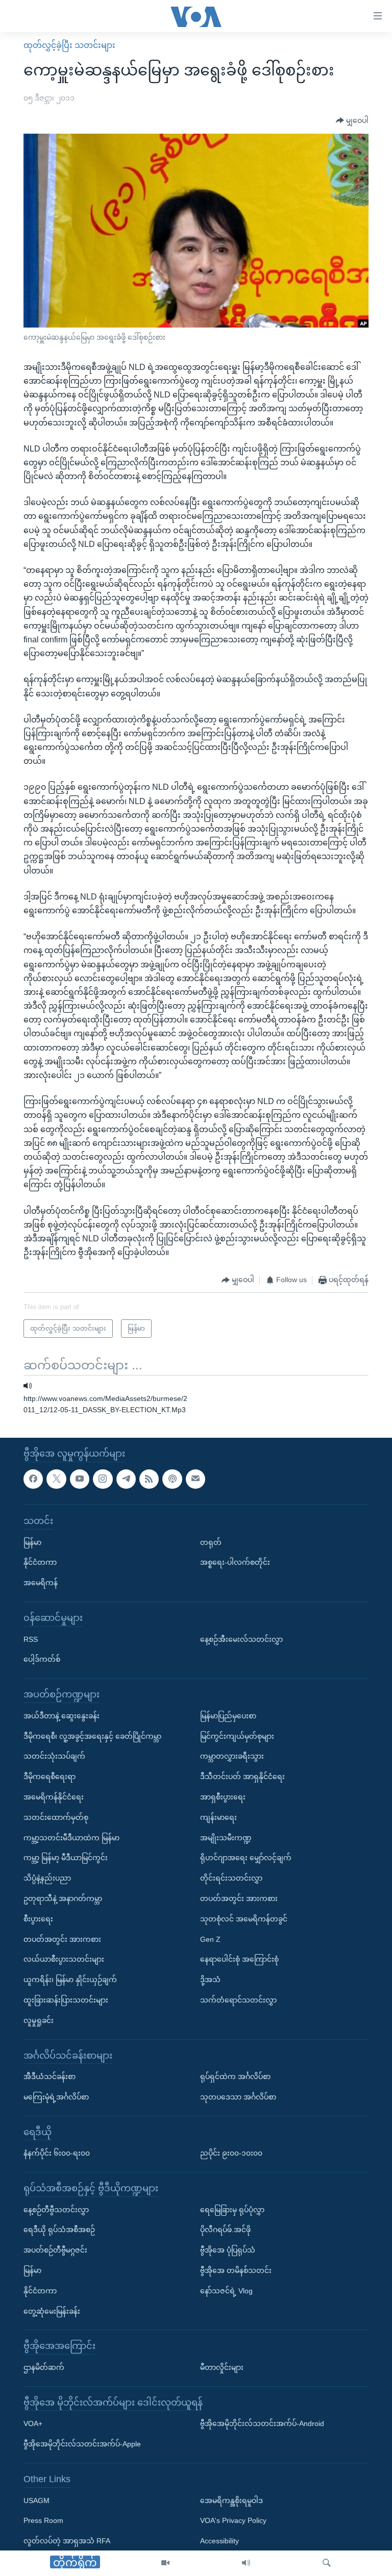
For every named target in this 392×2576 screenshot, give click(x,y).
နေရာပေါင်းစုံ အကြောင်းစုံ (239, 1959)
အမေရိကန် (41, 1583)
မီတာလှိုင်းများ (222, 2367)
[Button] (352, 121)
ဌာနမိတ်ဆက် (44, 2367)
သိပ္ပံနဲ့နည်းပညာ (47, 1878)
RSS (31, 1639)
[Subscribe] (195, 1479)
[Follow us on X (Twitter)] (56, 1479)
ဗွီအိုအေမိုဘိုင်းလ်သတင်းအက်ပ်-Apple (82, 2444)
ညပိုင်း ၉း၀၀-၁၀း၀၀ (231, 2153)
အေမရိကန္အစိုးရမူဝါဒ (231, 2500)
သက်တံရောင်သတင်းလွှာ (238, 2000)
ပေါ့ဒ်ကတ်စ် (42, 1659)
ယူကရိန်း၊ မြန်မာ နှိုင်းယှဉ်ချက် (70, 1980)
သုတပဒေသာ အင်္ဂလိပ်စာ (238, 2097)
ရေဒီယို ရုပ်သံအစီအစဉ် (59, 2230)
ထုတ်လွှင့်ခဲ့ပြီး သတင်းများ (69, 45)
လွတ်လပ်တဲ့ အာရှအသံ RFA (67, 2541)
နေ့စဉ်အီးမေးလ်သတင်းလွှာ (241, 1639)
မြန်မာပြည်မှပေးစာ (228, 1715)
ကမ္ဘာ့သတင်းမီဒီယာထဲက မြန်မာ (71, 1837)
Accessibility (219, 2541)
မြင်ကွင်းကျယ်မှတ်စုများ (237, 1736)
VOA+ (33, 2423)
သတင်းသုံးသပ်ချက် (54, 1756)
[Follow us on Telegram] (126, 1479)
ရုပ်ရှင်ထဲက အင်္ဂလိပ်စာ (235, 2077)
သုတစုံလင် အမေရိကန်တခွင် (244, 1918)
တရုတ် (211, 1542)
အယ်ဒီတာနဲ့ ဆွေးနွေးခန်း (62, 1715)
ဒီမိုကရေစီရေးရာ (50, 1777)
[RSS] (149, 1479)
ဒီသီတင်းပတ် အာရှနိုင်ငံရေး (242, 1777)
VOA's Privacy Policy (233, 2520)
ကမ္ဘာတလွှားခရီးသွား (232, 1756)
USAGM (36, 2500)
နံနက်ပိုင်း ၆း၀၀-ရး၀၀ (57, 2153)
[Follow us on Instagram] (103, 1479)
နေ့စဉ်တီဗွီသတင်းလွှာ (56, 2209)
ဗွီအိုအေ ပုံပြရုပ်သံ (228, 2250)
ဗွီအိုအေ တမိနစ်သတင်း (236, 2270)
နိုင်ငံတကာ (40, 1562)
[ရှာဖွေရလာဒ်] (327, 2563)
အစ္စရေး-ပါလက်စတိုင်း (235, 1562)
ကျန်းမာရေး (218, 1817)
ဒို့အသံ (210, 1980)
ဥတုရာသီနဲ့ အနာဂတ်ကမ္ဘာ (63, 1898)
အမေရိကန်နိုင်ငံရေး (54, 1797)
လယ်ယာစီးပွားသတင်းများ (64, 1959)
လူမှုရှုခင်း (39, 2020)
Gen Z (210, 1939)
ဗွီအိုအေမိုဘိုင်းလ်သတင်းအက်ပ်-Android (262, 2423)
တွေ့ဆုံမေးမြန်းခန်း (52, 2311)
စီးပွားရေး (38, 1918)
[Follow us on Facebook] (33, 1479)
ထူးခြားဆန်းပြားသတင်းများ (66, 2000)
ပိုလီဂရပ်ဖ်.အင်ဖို (225, 2230)
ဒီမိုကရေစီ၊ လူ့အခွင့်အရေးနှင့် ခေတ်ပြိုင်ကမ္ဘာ (92, 1736)
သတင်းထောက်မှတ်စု (56, 1817)
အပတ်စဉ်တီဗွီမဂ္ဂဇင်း (55, 2250)
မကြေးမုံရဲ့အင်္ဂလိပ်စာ (56, 2097)
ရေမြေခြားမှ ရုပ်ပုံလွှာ (232, 2209)
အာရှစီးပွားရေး (223, 1797)
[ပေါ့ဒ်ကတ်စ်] (172, 1479)
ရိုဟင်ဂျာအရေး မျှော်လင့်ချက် (246, 1858)
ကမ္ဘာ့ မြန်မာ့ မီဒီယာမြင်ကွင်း (66, 1858)
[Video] (165, 2563)
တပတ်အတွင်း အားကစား (62, 1939)
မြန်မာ (32, 1542)
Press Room (43, 2520)
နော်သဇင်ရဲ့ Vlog (226, 2291)
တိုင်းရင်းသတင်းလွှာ (231, 1878)
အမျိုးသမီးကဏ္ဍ (226, 1837)
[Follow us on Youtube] (80, 1479)
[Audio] (246, 2563)
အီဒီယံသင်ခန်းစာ (50, 2077)
